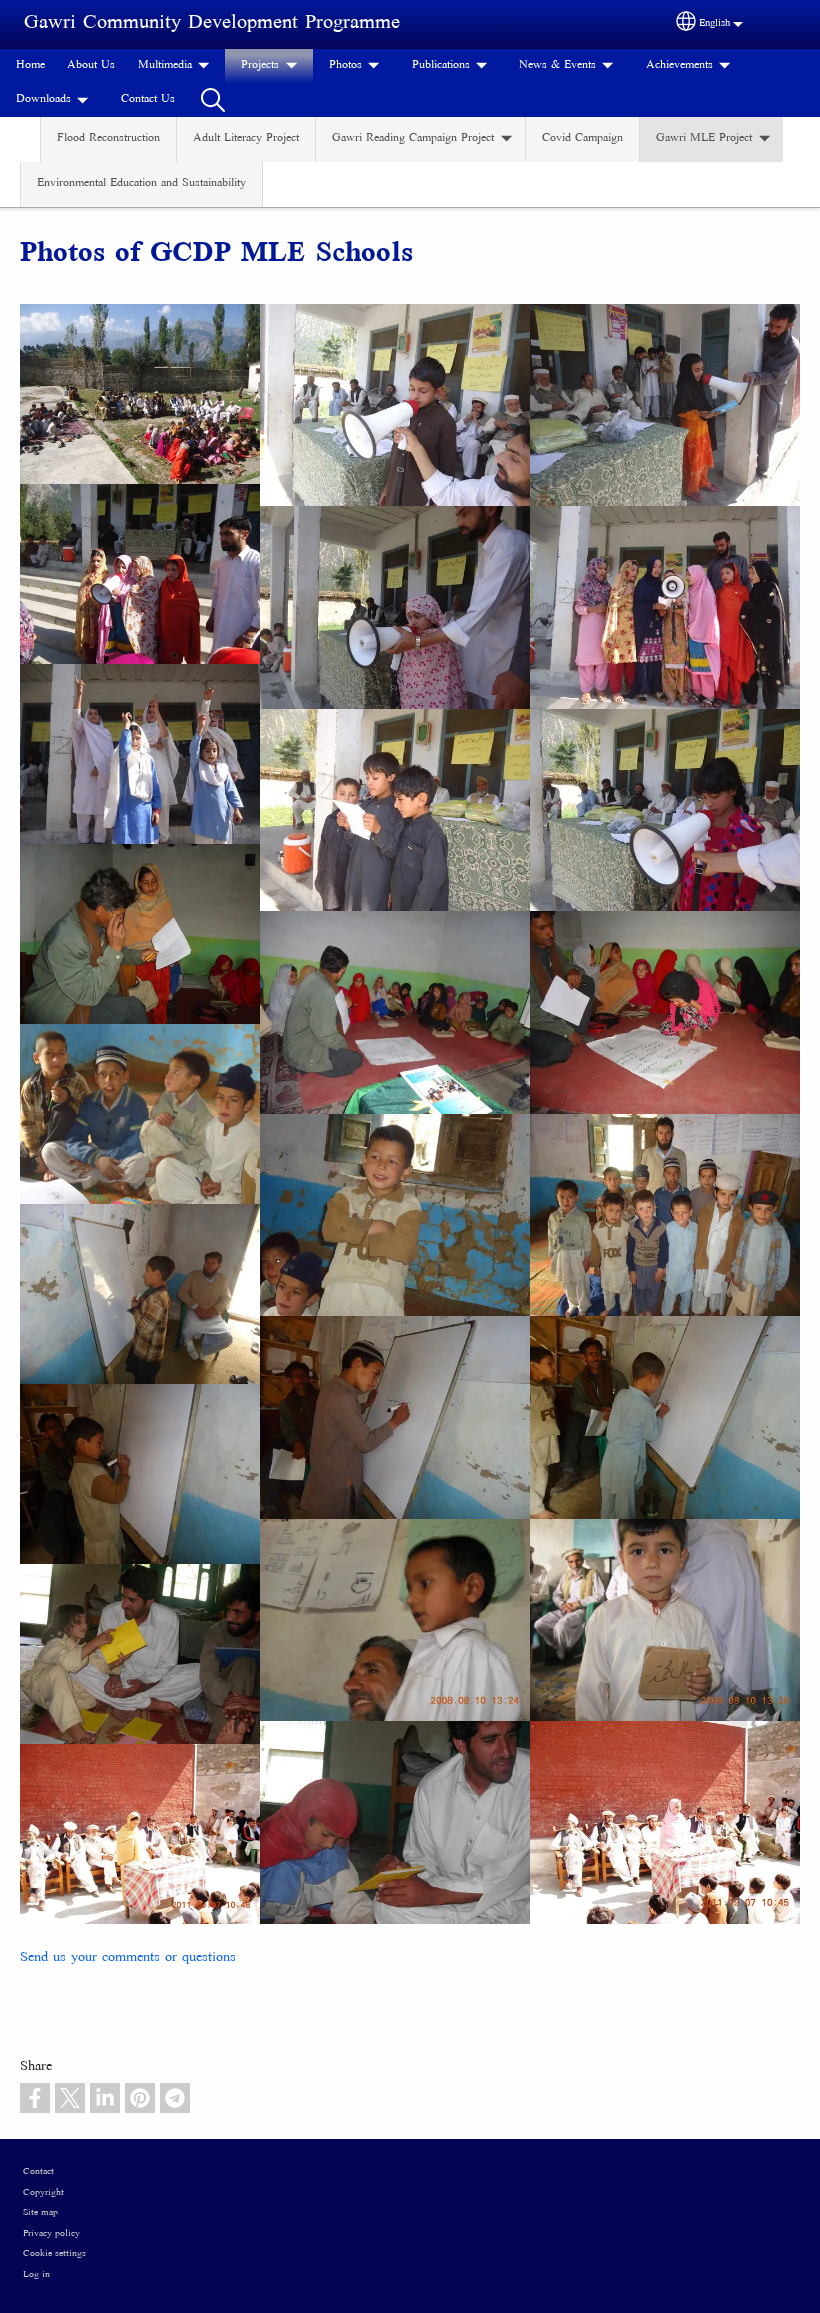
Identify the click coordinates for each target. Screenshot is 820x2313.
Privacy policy (51, 2234)
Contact (38, 2172)
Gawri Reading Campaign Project (413, 138)
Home (30, 65)
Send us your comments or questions (128, 1958)
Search (213, 100)
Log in (36, 2275)
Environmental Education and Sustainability (141, 183)
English (714, 23)
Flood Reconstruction (108, 138)
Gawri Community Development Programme (212, 23)
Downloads (43, 99)
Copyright (43, 2193)
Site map (40, 2213)
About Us (91, 65)
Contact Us (148, 99)
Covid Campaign (582, 138)
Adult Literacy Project (246, 138)
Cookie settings (54, 2254)
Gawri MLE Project (704, 138)
